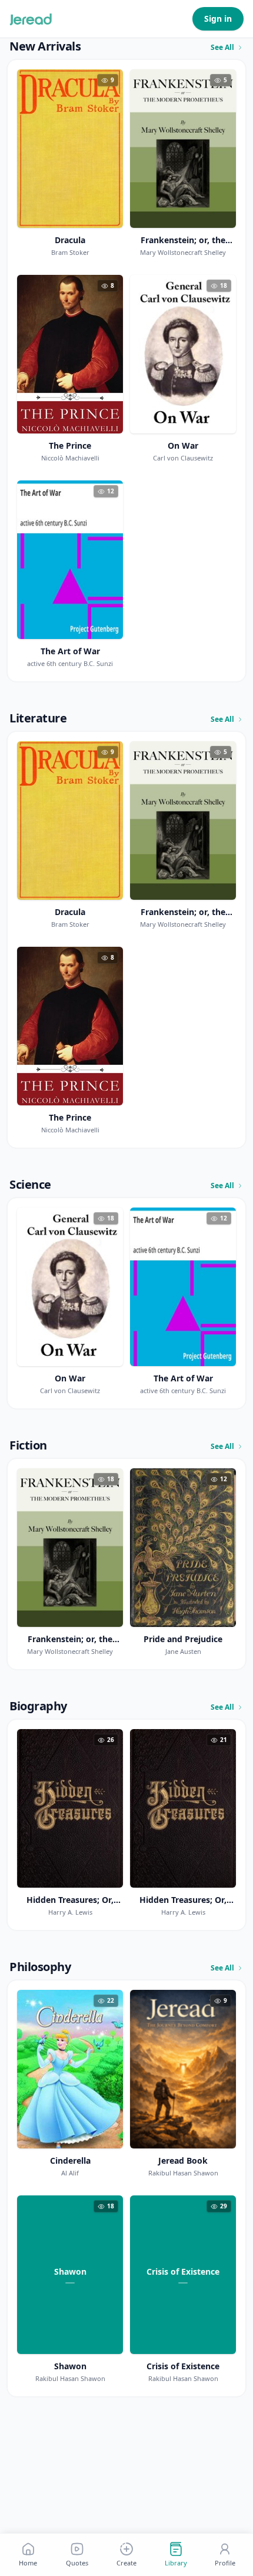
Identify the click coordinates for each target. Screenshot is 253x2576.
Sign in (218, 19)
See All (222, 48)
